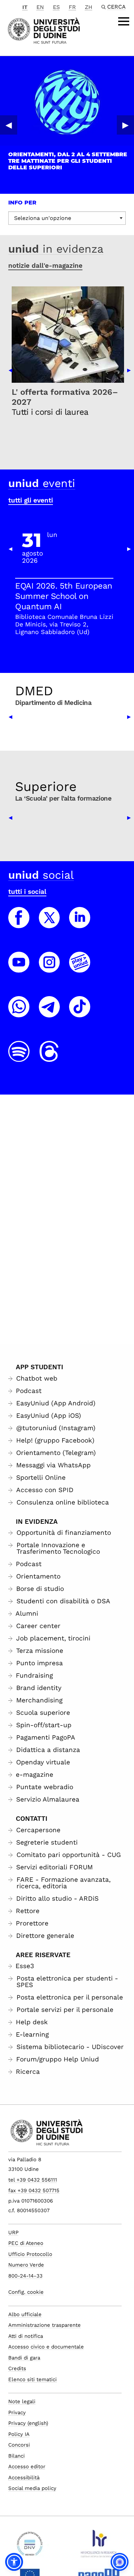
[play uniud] (80, 969)
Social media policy (32, 2488)
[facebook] (19, 924)
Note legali (22, 2401)
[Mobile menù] (124, 21)
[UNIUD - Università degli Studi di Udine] (44, 30)
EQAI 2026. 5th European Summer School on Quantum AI (64, 596)
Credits (17, 2368)
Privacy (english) (28, 2423)
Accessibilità (24, 2478)
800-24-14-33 (25, 2276)
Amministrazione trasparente (44, 2325)
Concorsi (19, 2445)
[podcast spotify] (19, 1058)
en (40, 7)
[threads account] (49, 1058)
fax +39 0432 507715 (34, 2190)
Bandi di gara (24, 2358)
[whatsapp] (19, 1013)
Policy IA (19, 2434)
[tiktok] (80, 1013)
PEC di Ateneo (26, 2243)
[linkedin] (80, 924)
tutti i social (27, 892)
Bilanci (16, 2456)
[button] (14, 2562)
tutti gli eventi (31, 500)
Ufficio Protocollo (30, 2254)
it (25, 7)
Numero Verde (26, 2265)
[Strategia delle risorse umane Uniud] (99, 2546)
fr (72, 7)
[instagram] (49, 969)
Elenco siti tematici (32, 2379)
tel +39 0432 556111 (33, 2180)
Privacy (17, 2413)
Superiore (46, 786)
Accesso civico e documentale (46, 2347)
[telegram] (49, 1013)
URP (13, 2232)
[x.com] (49, 924)
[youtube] (19, 969)
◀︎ (9, 125)
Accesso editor (27, 2467)
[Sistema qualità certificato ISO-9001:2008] (30, 2546)
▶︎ (125, 125)
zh (89, 7)
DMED (34, 691)
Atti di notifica (26, 2336)
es (56, 7)
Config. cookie (26, 2292)
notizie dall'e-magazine (45, 266)
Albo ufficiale (25, 2314)
